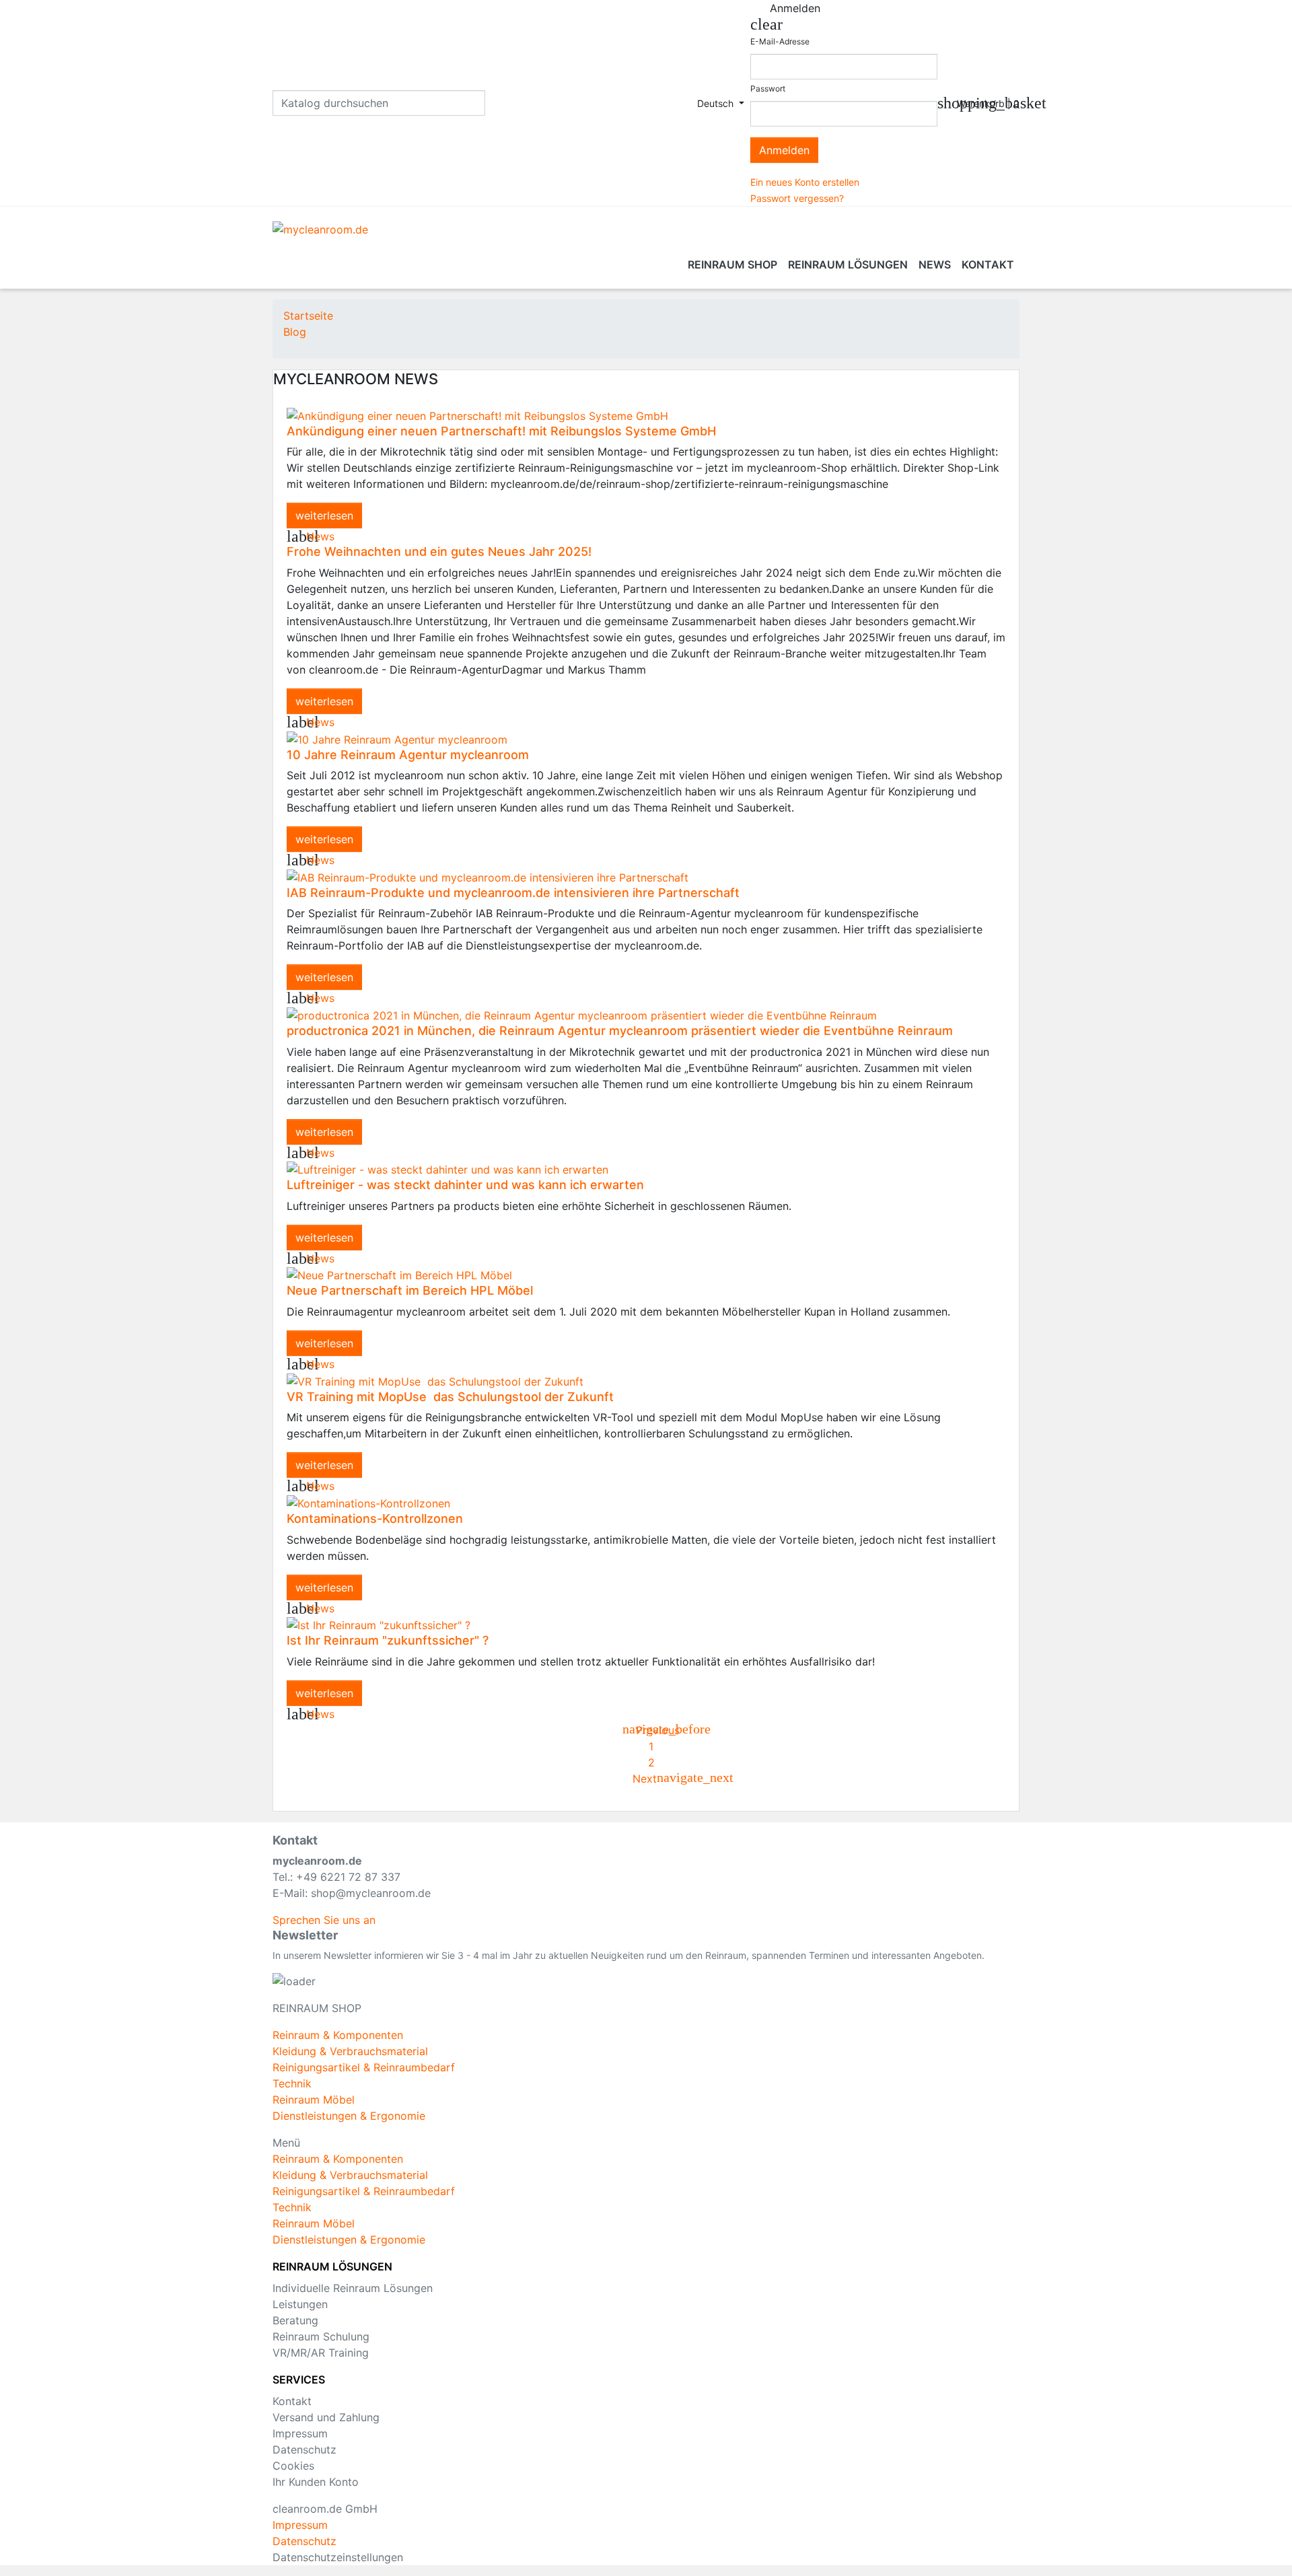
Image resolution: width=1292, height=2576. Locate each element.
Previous (651, 1730)
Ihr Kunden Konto (316, 2482)
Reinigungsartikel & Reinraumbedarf (364, 2067)
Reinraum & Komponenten (338, 2035)
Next (651, 1779)
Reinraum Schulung (321, 2336)
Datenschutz (304, 2449)
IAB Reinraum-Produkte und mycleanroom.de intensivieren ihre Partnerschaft (513, 893)
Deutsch (717, 103)
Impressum (300, 2433)
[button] (324, 1920)
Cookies (293, 2466)
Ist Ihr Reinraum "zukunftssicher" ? (388, 1640)
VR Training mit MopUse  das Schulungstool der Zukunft (450, 1397)
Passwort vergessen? (797, 198)
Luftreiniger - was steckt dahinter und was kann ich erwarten (465, 1185)
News (320, 536)
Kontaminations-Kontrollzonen (375, 1518)
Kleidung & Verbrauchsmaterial (350, 2051)
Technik (292, 2083)
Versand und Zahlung (326, 2417)
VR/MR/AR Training (321, 2353)
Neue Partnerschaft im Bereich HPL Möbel (410, 1290)
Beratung (295, 2320)
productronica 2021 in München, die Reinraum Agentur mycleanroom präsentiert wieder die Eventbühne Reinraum (620, 1031)
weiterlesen (324, 515)
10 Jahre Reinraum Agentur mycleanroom (408, 755)
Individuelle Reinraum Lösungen (353, 2288)
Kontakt (292, 2401)
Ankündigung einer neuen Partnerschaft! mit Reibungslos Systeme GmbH (501, 431)
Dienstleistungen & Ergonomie (349, 2116)
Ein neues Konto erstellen (805, 182)
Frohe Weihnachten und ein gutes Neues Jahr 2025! (439, 551)
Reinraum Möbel (314, 2100)
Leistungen (300, 2304)
